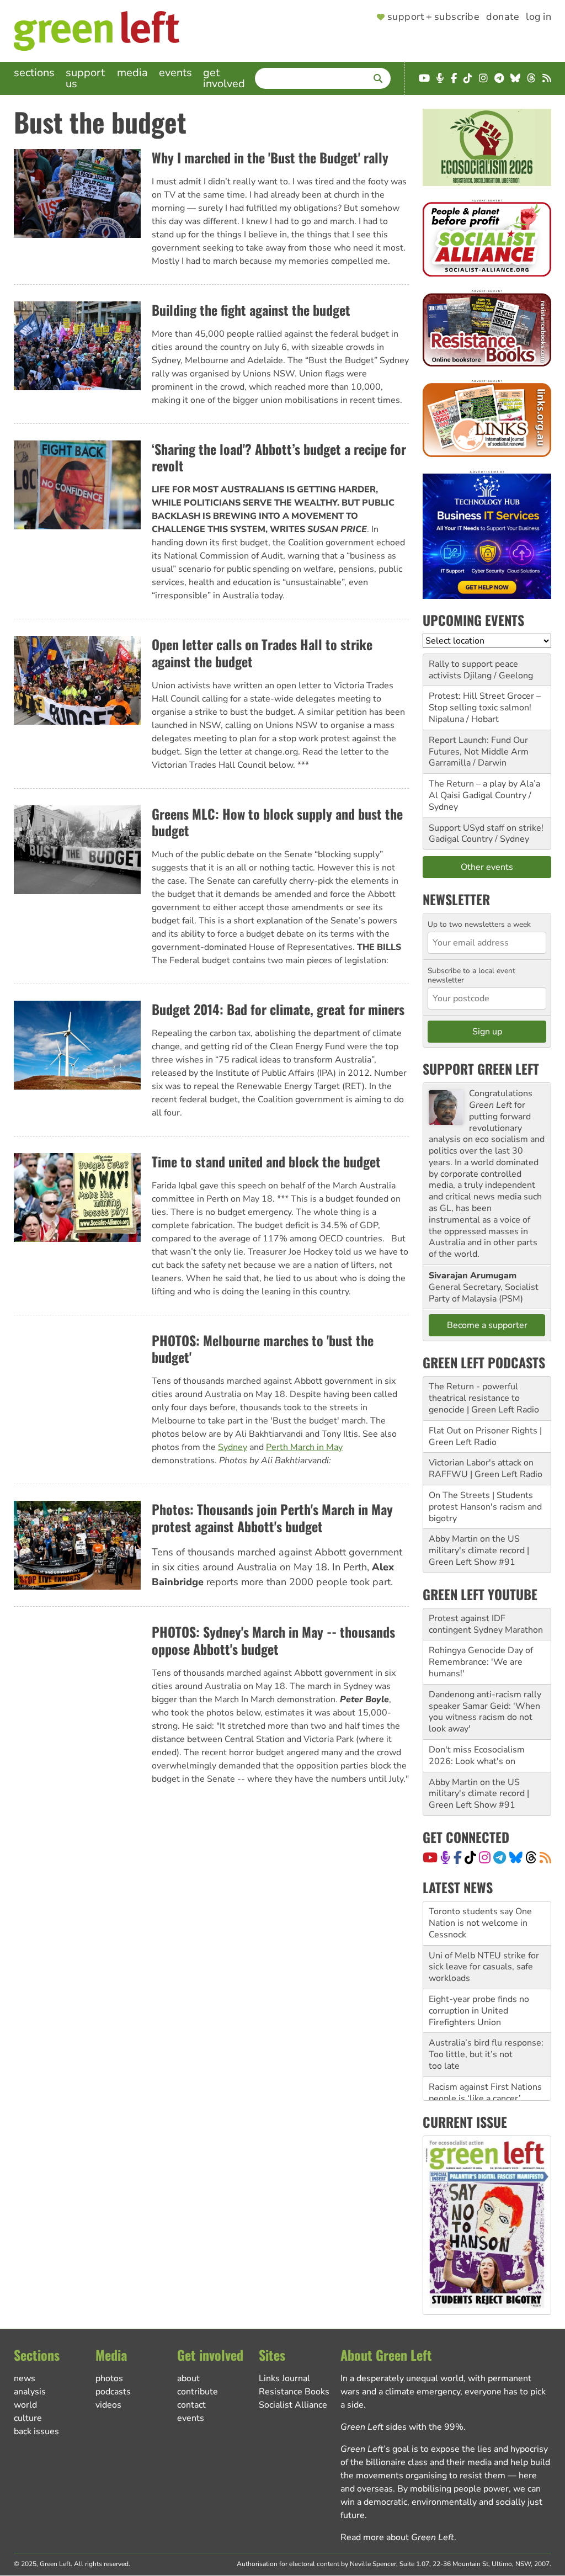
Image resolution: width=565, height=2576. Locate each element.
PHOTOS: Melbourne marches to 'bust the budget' (263, 1349)
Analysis (30, 2392)
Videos (108, 2405)
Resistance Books (294, 2392)
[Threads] (531, 1857)
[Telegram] (500, 1857)
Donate (503, 17)
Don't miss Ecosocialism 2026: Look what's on (477, 1756)
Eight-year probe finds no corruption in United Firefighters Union (479, 1991)
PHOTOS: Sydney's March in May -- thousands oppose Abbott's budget (273, 1640)
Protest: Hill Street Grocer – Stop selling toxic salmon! (485, 702)
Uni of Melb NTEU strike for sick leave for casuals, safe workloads (484, 1947)
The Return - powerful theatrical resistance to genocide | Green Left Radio (484, 1398)
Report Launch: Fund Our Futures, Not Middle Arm (479, 746)
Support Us (85, 78)
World (25, 2405)
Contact (191, 2405)
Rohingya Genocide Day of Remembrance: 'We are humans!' (481, 1662)
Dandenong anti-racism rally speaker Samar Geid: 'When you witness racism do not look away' (485, 1712)
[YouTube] (430, 1857)
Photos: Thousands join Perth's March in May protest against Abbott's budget (272, 1518)
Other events (487, 867)
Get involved (224, 78)
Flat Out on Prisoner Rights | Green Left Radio (485, 1436)
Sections (34, 73)
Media (132, 73)
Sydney (233, 1447)
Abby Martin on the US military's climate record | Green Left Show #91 (479, 1550)
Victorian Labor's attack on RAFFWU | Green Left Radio (486, 1468)
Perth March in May (304, 1447)
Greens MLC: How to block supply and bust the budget (277, 822)
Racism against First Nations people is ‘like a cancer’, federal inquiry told (485, 2079)
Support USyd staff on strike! (486, 828)
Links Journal (284, 2378)
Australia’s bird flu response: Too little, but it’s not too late (486, 2035)
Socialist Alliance (293, 2405)
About (188, 2378)
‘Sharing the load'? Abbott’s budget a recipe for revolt (279, 457)
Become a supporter (487, 1325)
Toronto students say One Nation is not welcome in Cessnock (480, 1903)
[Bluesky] (516, 1857)
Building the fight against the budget (251, 310)
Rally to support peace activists (473, 670)
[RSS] (545, 1857)
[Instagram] (485, 1857)
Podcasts (113, 2392)
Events (175, 73)
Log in (539, 17)
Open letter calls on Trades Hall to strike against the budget (262, 653)
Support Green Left (481, 1069)
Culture (28, 2418)
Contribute (198, 2392)
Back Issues (36, 2431)
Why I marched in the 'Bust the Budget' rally (270, 157)
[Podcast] (445, 1857)
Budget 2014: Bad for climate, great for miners (278, 1009)
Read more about (397, 2537)
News (25, 2378)
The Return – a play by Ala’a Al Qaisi (484, 790)
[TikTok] (470, 1857)
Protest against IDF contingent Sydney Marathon (486, 1624)
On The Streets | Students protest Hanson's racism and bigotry (485, 1507)
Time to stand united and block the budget (266, 1161)
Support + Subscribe (433, 17)
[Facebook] (458, 1857)
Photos (109, 2378)
